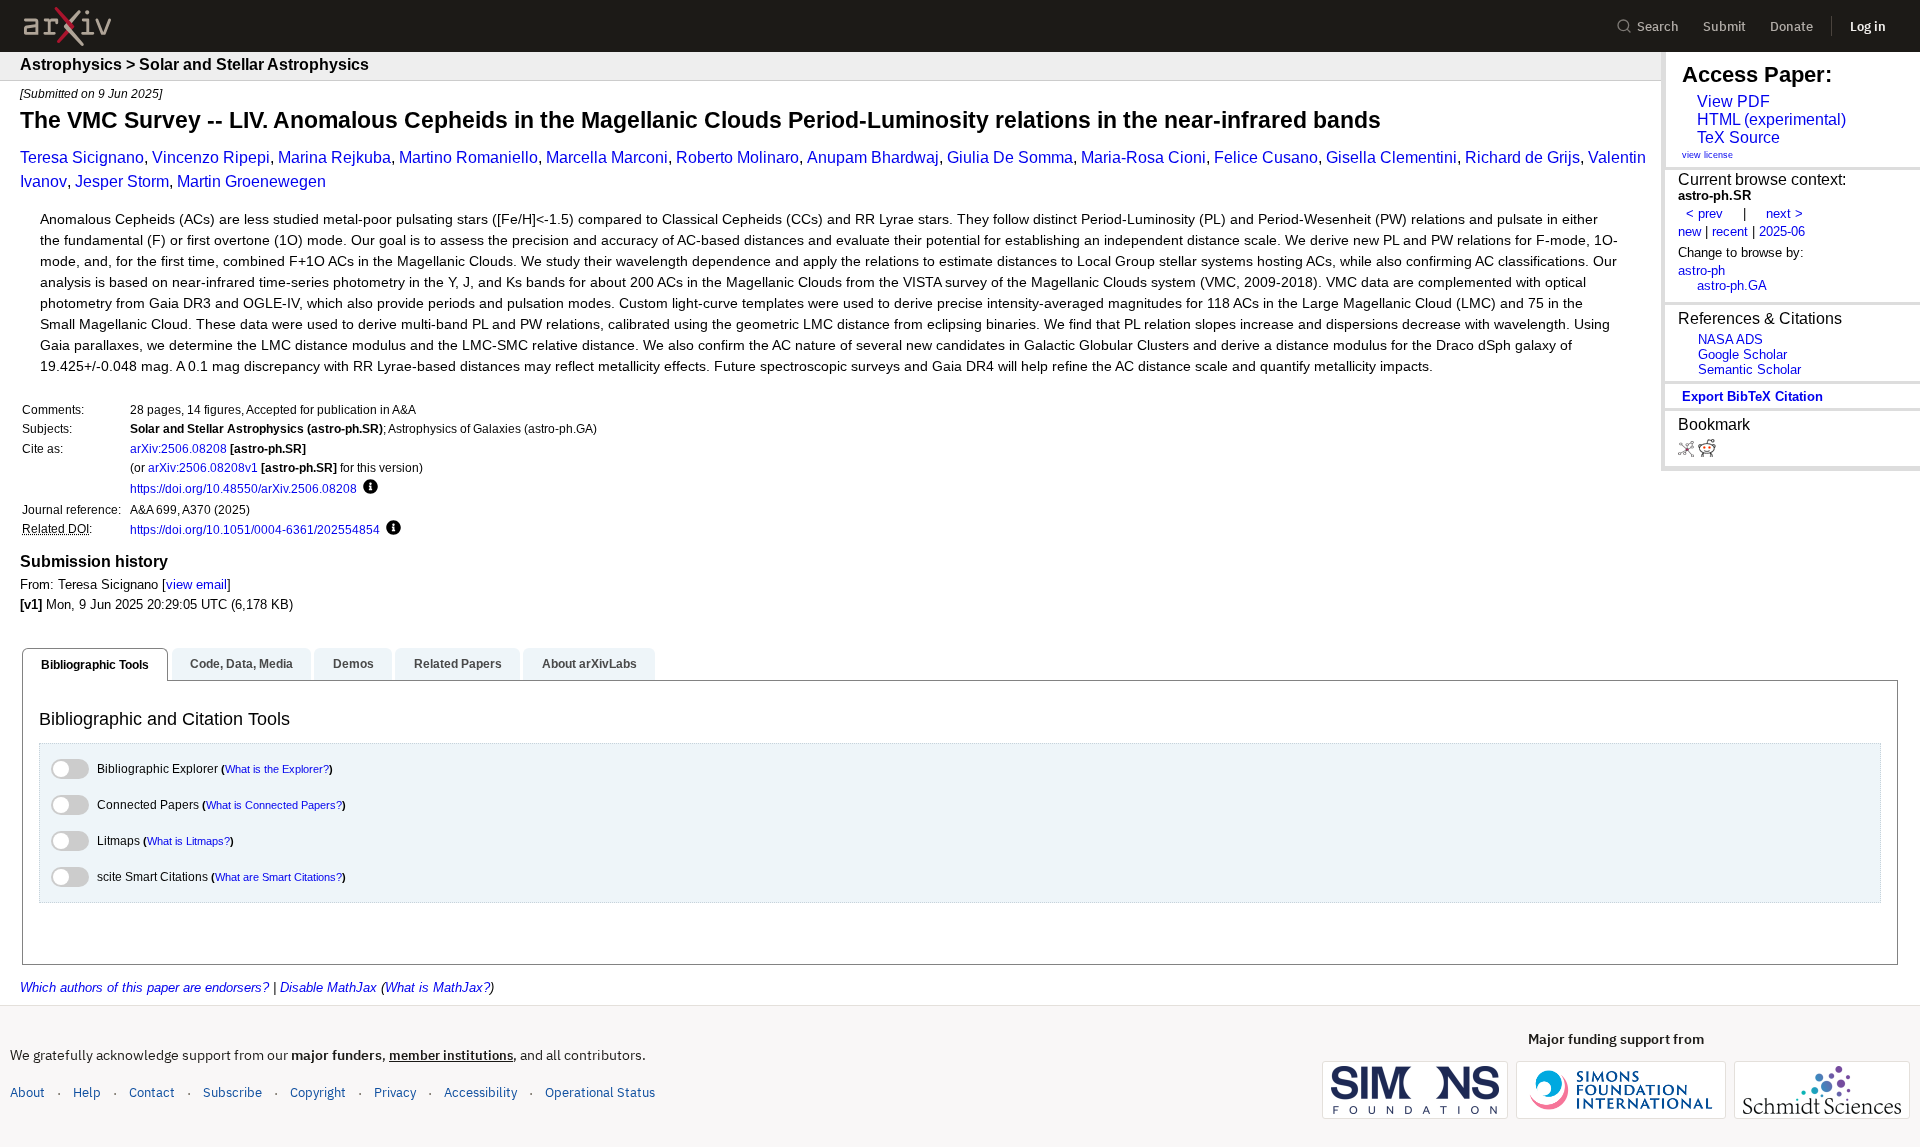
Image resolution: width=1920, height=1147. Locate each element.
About (27, 1092)
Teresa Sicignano (82, 157)
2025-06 (1782, 231)
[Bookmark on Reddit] (1707, 452)
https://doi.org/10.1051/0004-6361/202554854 (255, 529)
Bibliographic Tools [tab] (95, 665)
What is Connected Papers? (274, 805)
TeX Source (1738, 137)
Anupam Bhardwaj (873, 157)
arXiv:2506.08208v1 (203, 467)
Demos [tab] (353, 664)
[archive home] (67, 26)
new (1689, 231)
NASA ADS (1730, 339)
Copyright (318, 1092)
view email (196, 584)
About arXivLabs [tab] (589, 664)
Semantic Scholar (1749, 369)
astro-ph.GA (1732, 285)
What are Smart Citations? (278, 877)
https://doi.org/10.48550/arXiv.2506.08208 (243, 488)
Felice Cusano (1266, 157)
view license (1707, 155)
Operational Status (600, 1092)
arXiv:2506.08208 (178, 448)
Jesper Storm (122, 181)
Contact (152, 1092)
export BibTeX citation (1752, 396)
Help (87, 1092)
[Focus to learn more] (367, 488)
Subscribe (232, 1092)
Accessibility (480, 1092)
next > (1784, 213)
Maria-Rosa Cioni (1143, 157)
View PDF (1733, 101)
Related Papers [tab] (458, 664)
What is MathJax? (437, 987)
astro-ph (1701, 270)
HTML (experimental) (1771, 119)
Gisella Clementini (1391, 157)
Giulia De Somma (1010, 157)
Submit (1724, 26)
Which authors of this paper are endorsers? (144, 987)
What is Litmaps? (188, 841)
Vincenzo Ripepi (211, 157)
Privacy (395, 1092)
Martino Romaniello (468, 157)
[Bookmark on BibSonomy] (1688, 452)
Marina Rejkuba (334, 157)
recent (1730, 231)
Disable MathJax (328, 987)
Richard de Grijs (1522, 157)
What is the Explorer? (277, 769)
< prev (1704, 213)
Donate (1791, 26)
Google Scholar (1742, 354)
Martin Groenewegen (251, 181)
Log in (1868, 26)
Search (1658, 26)
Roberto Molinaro (737, 157)
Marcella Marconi (607, 157)
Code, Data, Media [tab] (241, 664)
